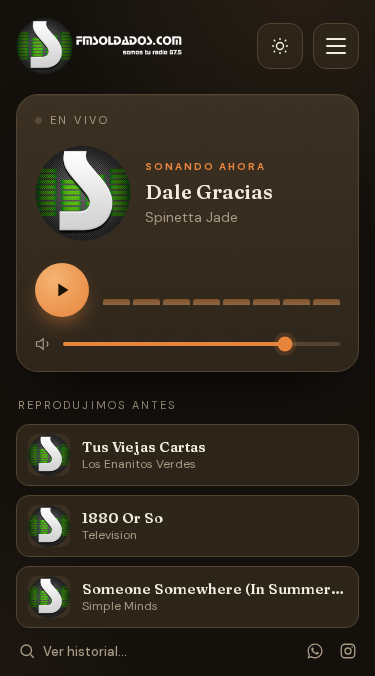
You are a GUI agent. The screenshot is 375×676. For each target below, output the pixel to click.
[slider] (201, 344)
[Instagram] (348, 651)
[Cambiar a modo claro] (280, 46)
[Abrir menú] (336, 46)
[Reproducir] (62, 290)
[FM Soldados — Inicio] (99, 46)
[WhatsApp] (315, 651)
